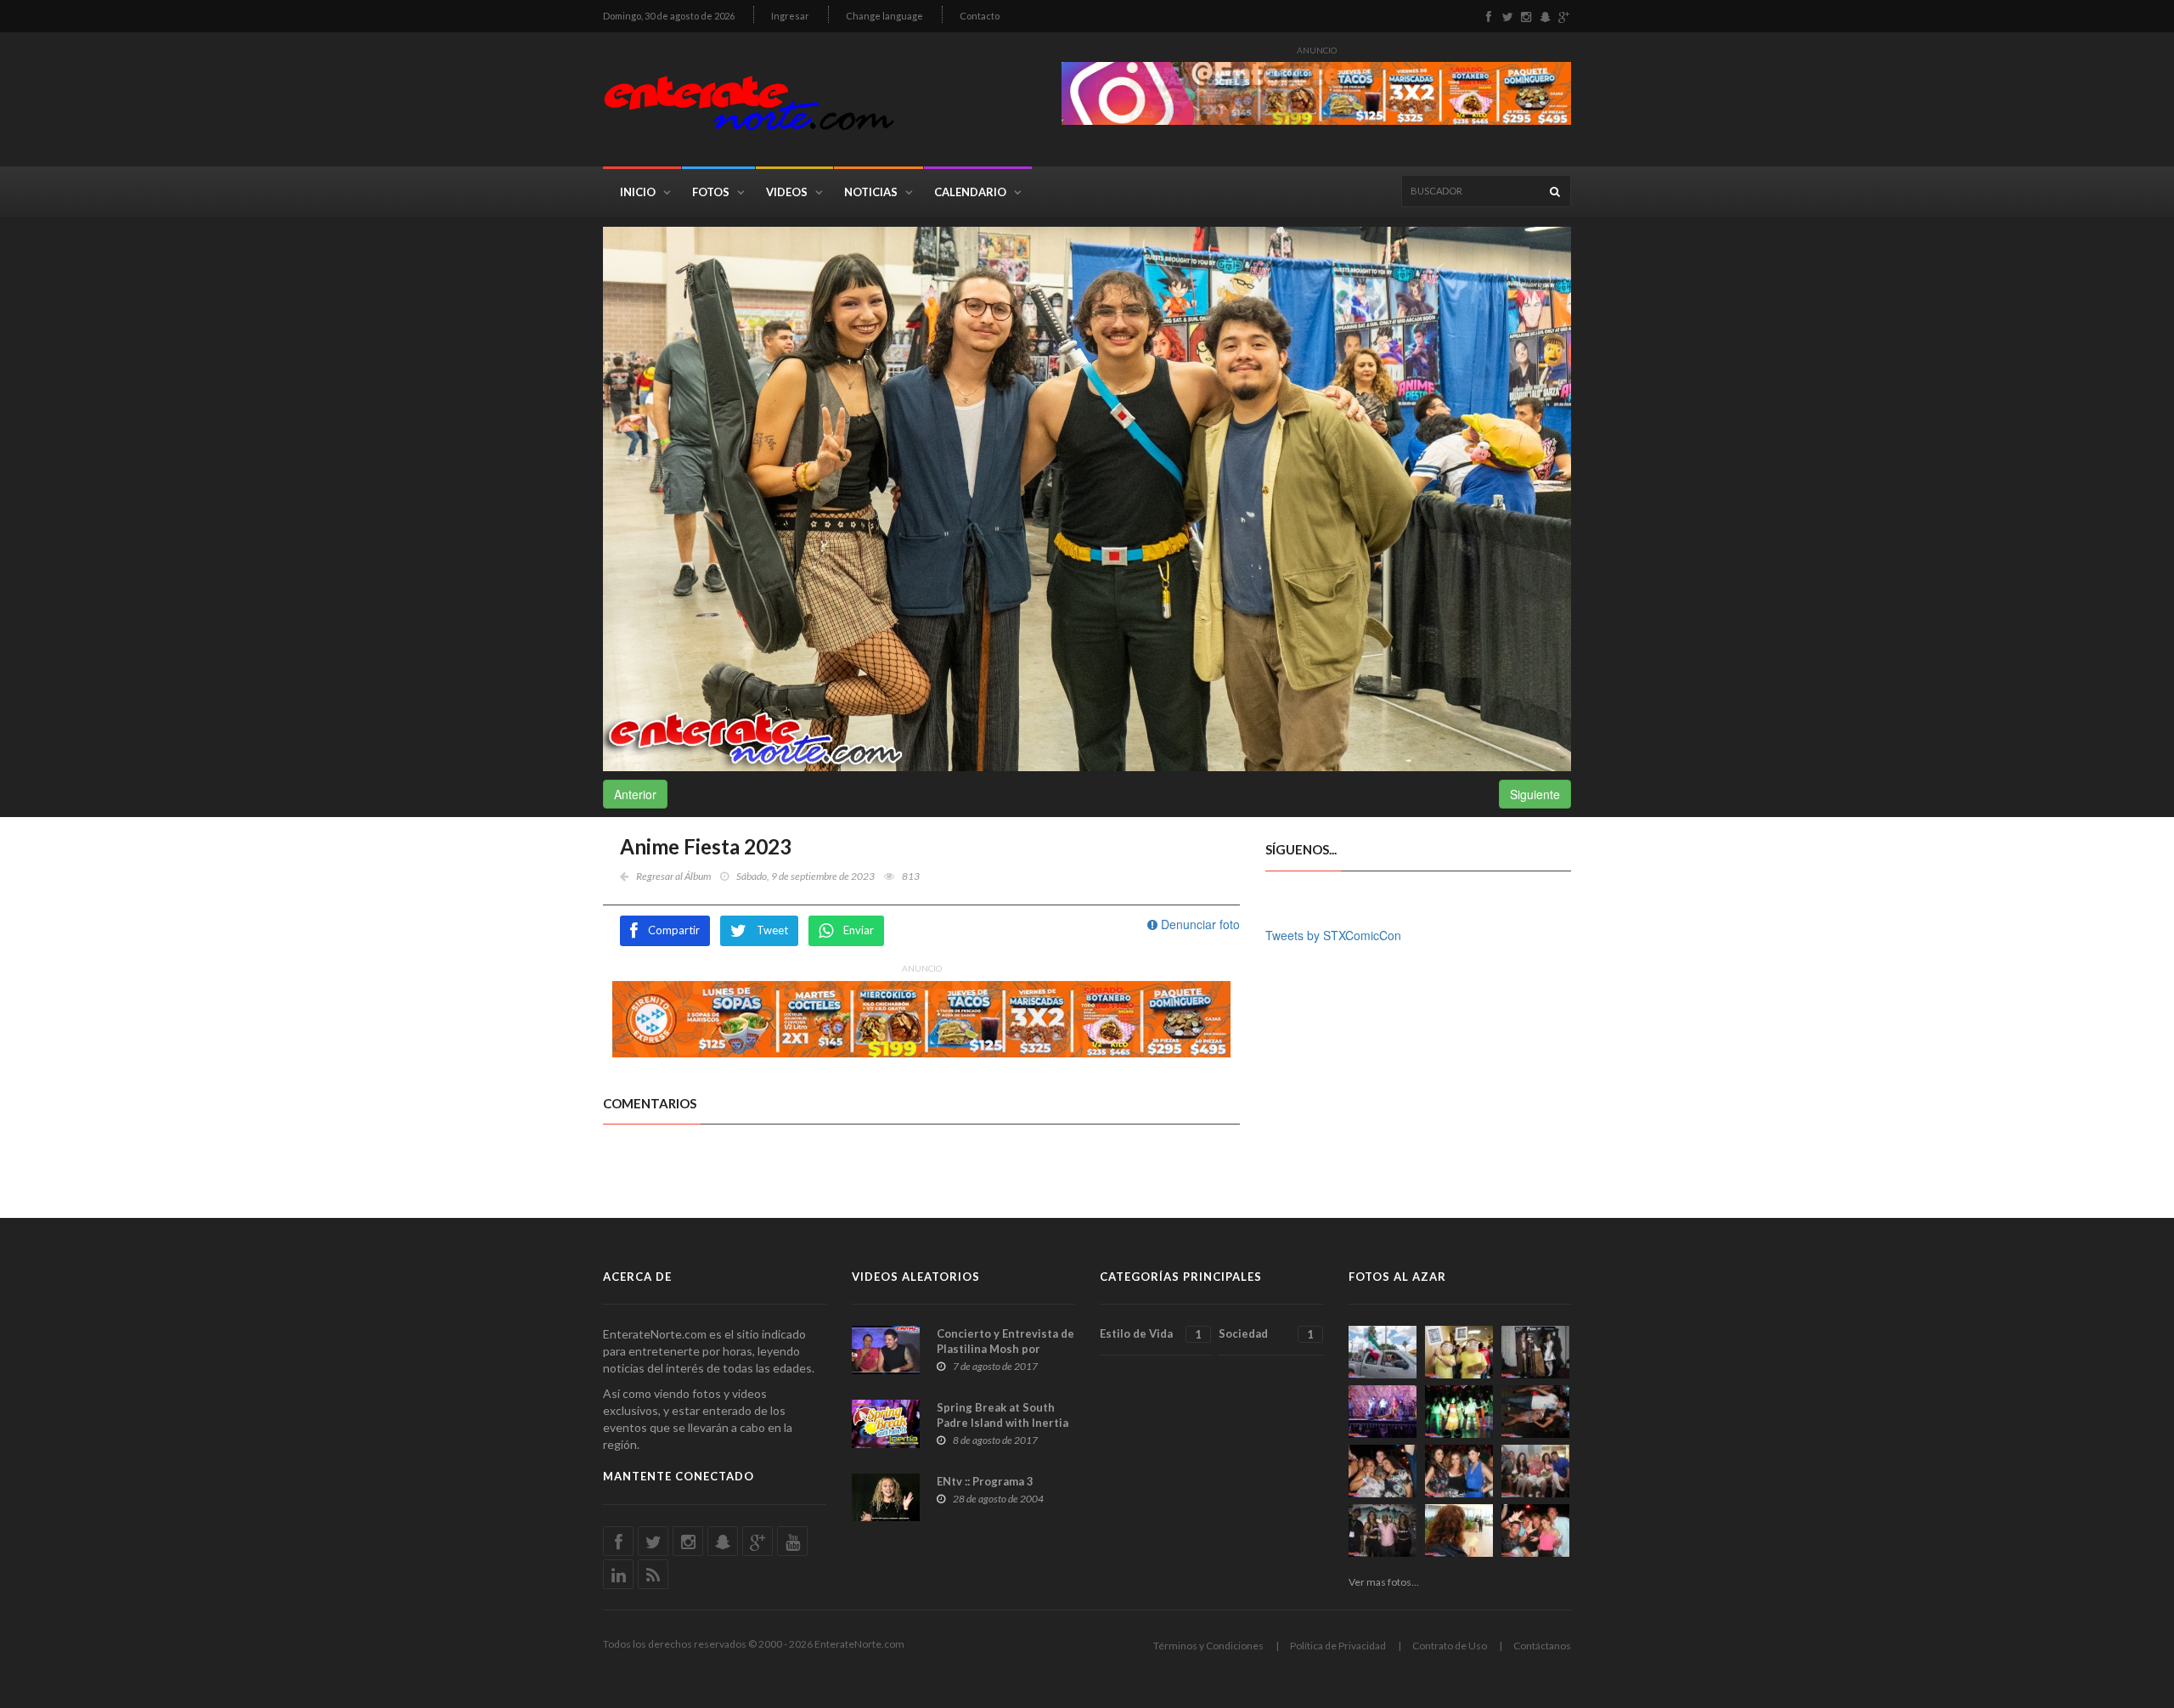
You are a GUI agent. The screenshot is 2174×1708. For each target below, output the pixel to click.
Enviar (859, 930)
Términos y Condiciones (1208, 1646)
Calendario (970, 192)
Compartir (674, 930)
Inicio (638, 192)
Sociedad (1266, 1334)
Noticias (871, 192)
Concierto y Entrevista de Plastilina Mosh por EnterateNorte (1005, 1349)
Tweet (772, 930)
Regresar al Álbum (673, 876)
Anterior (635, 794)
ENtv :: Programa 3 (985, 1481)
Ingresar (790, 16)
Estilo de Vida (1151, 1334)
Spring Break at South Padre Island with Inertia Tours (1003, 1423)
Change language (884, 16)
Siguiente (1535, 794)
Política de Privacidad (1338, 1646)
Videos (787, 192)
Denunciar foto (1199, 924)
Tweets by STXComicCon (1333, 935)
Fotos (711, 192)
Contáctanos (1542, 1646)
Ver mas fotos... (1384, 1582)
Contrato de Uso (1450, 1646)
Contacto (980, 16)
